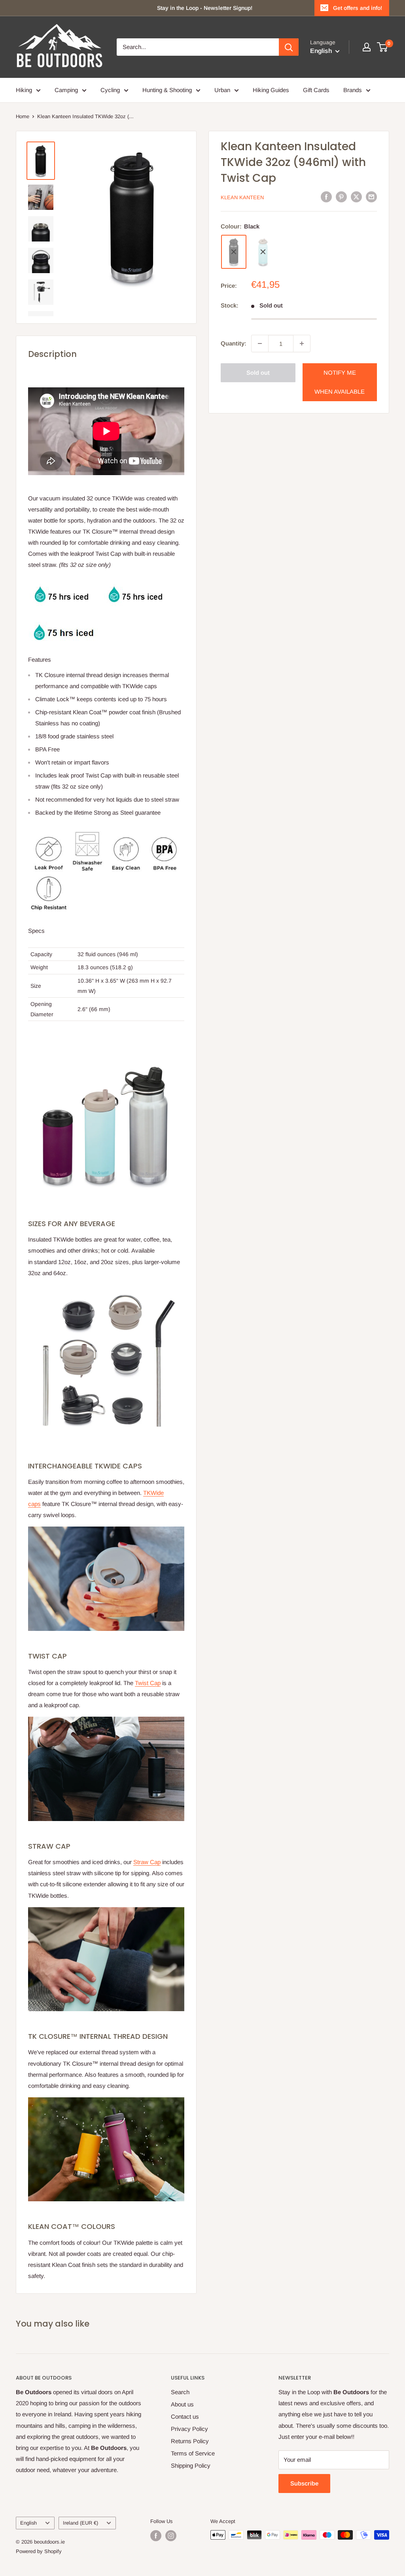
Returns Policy (190, 2441)
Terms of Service (193, 2453)
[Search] (289, 47)
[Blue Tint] (263, 252)
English (28, 2523)
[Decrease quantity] (260, 343)
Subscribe (304, 2483)
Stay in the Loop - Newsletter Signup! (205, 8)
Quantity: (234, 343)
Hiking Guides (271, 90)
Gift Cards (316, 90)
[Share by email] (371, 197)
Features (40, 660)
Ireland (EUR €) (80, 2523)
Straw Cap (147, 1862)
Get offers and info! (358, 8)
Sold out (258, 373)
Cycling (110, 90)
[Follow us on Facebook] (156, 2536)
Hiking (24, 90)
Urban (222, 90)
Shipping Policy (191, 2466)
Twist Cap (148, 1683)
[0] (383, 47)
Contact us (185, 2417)
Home (23, 116)
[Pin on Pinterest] (341, 197)
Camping (66, 90)
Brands (353, 90)
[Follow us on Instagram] (171, 2536)
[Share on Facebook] (326, 197)
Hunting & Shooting (167, 90)
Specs (36, 931)
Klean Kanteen (242, 197)
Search (180, 2392)
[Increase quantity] (302, 343)
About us (182, 2404)
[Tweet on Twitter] (356, 197)
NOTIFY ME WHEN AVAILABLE (340, 382)
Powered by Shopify (39, 2551)
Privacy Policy (189, 2429)
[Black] (234, 252)
